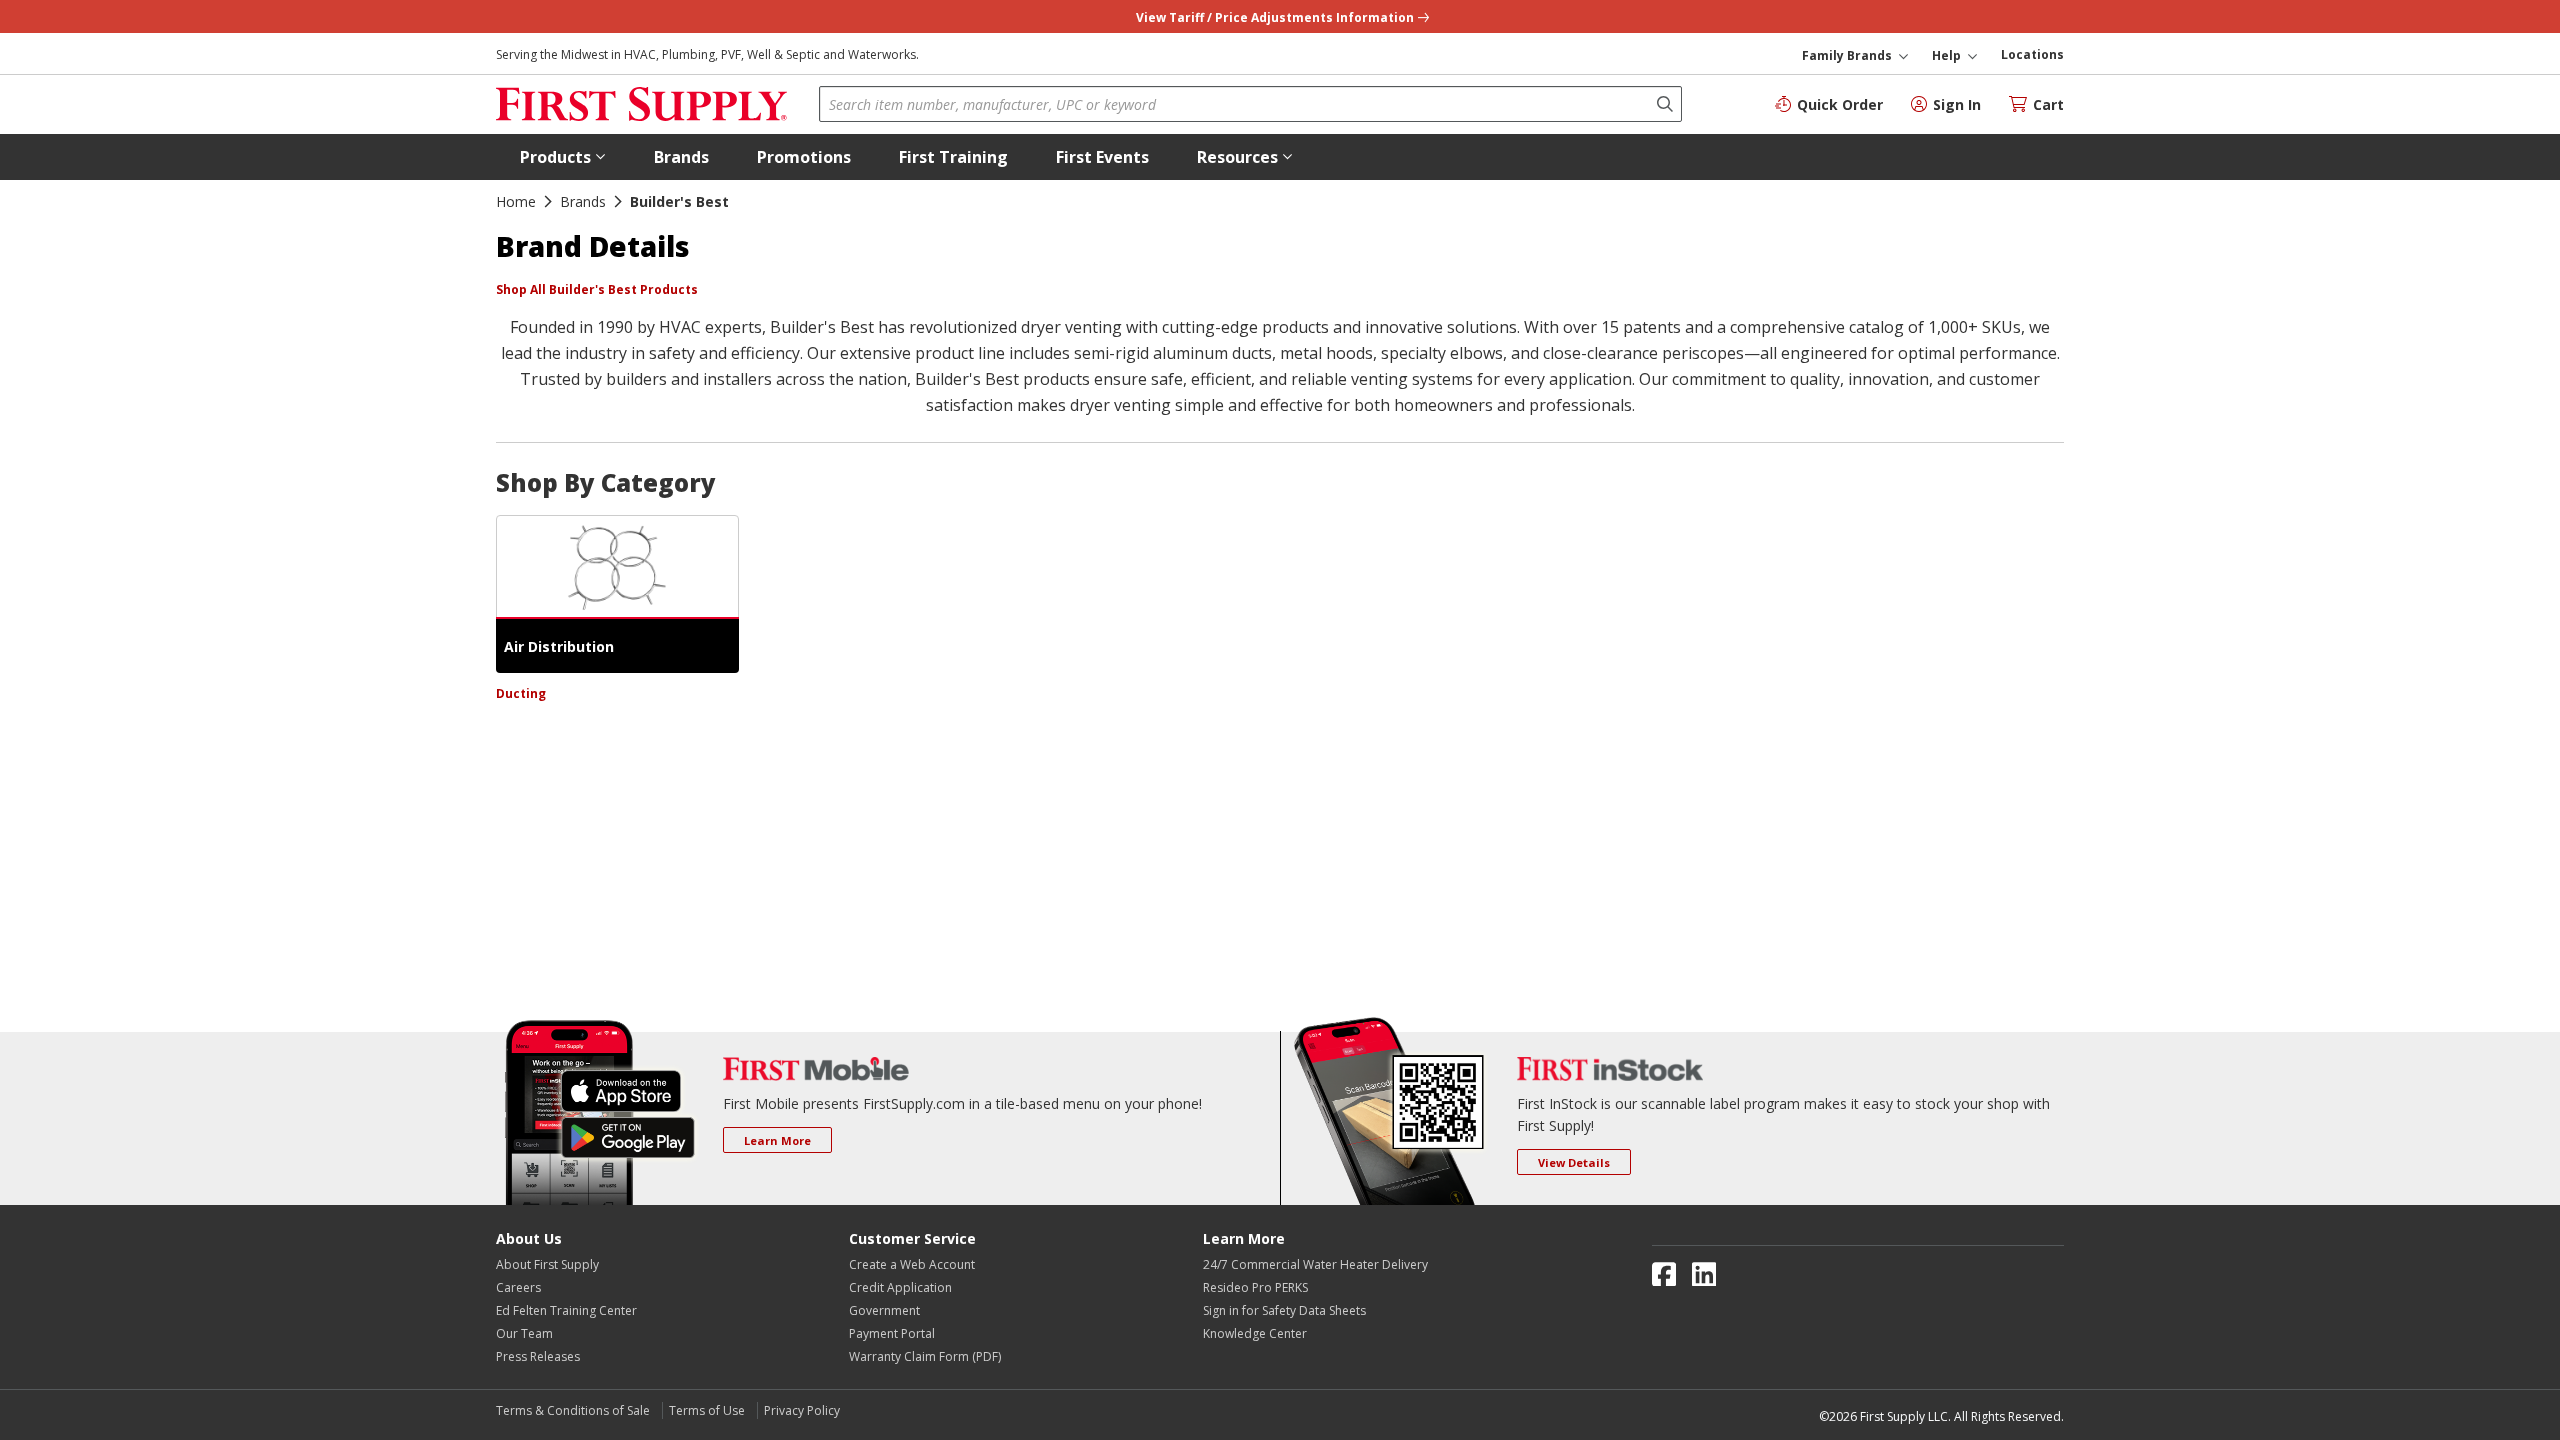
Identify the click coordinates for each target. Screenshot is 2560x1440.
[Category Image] (617, 567)
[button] (563, 157)
